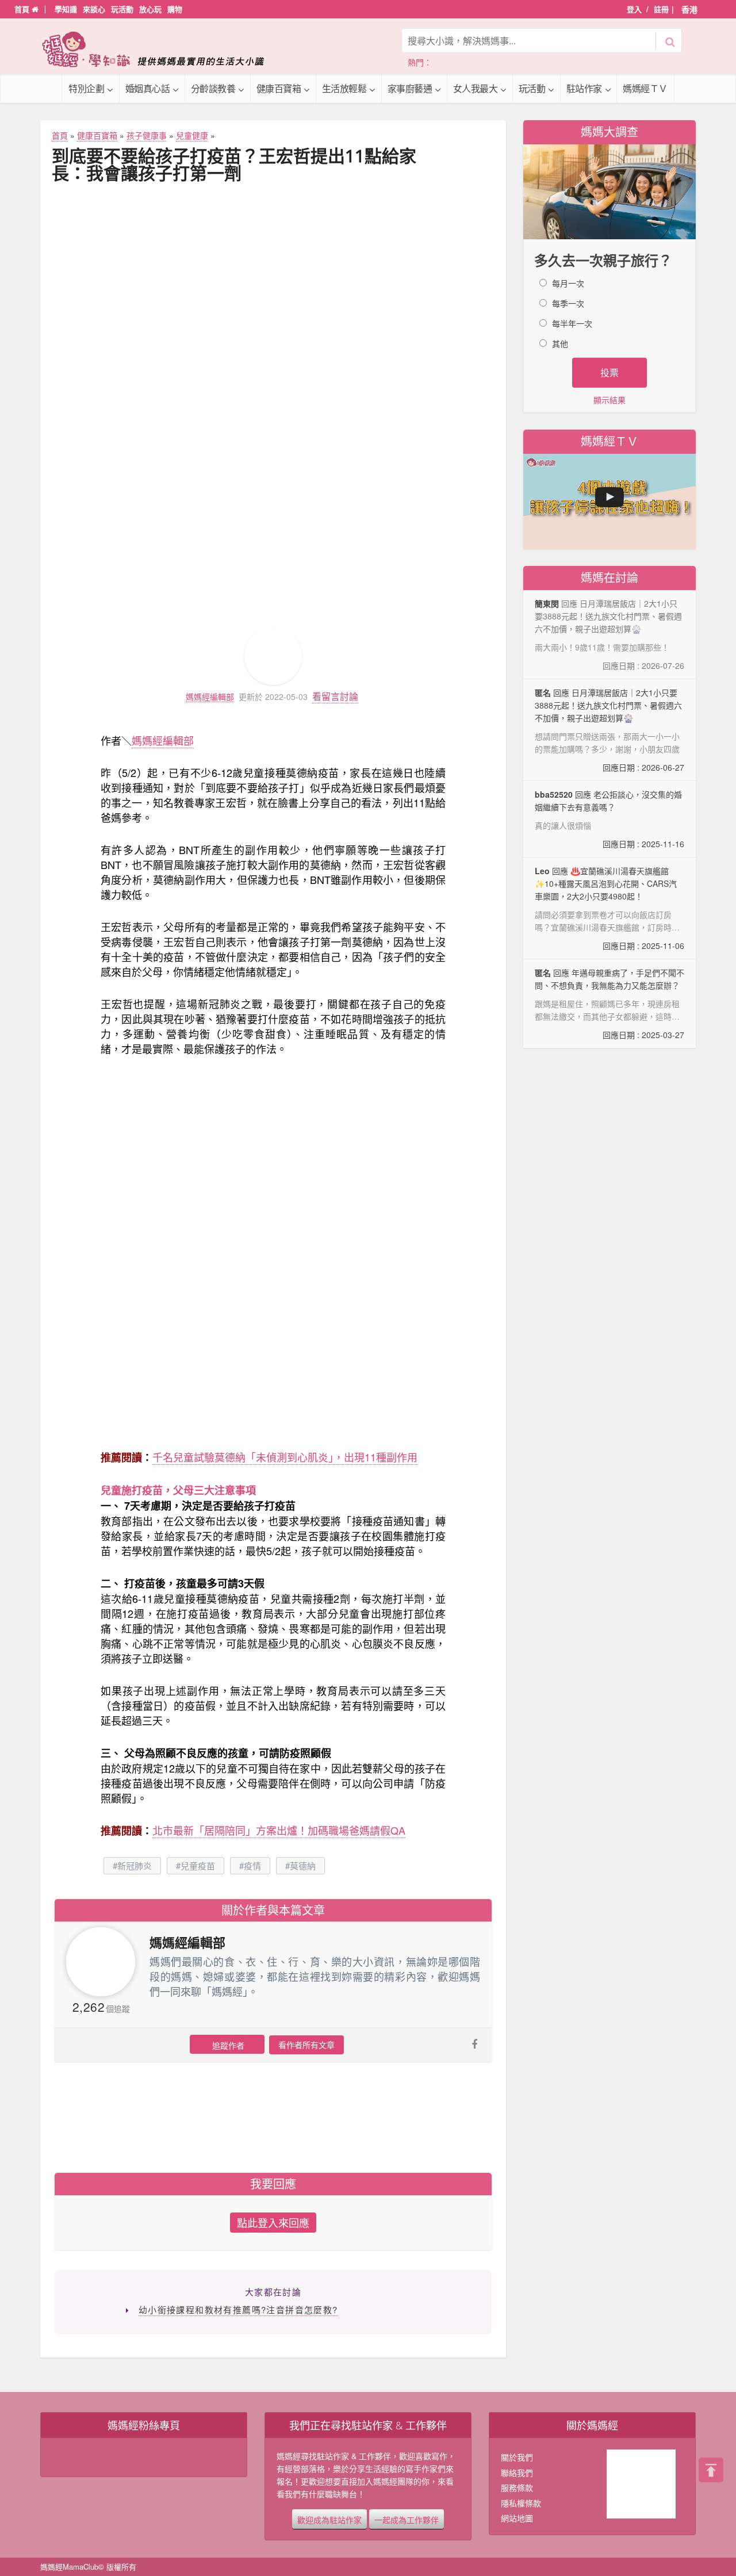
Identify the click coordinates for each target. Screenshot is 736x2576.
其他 (560, 343)
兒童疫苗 (198, 1865)
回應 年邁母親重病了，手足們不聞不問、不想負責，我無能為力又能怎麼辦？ (609, 1004)
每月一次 (568, 283)
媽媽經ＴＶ (645, 88)
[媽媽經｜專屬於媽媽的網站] (161, 49)
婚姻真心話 (148, 88)
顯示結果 (609, 400)
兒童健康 (192, 135)
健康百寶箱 (279, 88)
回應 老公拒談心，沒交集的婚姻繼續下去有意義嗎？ (609, 819)
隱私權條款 (521, 2503)
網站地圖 (517, 2518)
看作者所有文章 (306, 2045)
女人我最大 (476, 88)
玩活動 (122, 9)
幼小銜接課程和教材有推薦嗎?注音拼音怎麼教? (238, 2309)
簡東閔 (547, 603)
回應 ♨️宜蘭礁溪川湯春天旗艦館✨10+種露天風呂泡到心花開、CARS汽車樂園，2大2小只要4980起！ (609, 908)
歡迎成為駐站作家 (329, 2519)
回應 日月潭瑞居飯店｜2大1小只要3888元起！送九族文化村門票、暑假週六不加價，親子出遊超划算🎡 (609, 730)
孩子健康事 (147, 135)
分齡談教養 (213, 88)
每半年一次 (572, 323)
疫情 (252, 1865)
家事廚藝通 (410, 88)
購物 (175, 9)
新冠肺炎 (135, 1865)
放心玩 (150, 9)
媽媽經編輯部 (210, 697)
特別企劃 (86, 88)
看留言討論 (335, 696)
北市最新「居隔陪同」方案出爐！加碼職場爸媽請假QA (279, 1830)
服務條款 (517, 2487)
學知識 (66, 9)
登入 (634, 9)
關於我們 (517, 2457)
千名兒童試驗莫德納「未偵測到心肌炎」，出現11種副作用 (285, 1457)
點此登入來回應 (273, 2222)
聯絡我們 (517, 2472)
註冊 (661, 9)
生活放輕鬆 (344, 88)
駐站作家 (584, 88)
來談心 (94, 9)
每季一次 (568, 303)
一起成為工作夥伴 (407, 2519)
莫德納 (303, 1865)
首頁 (23, 9)
